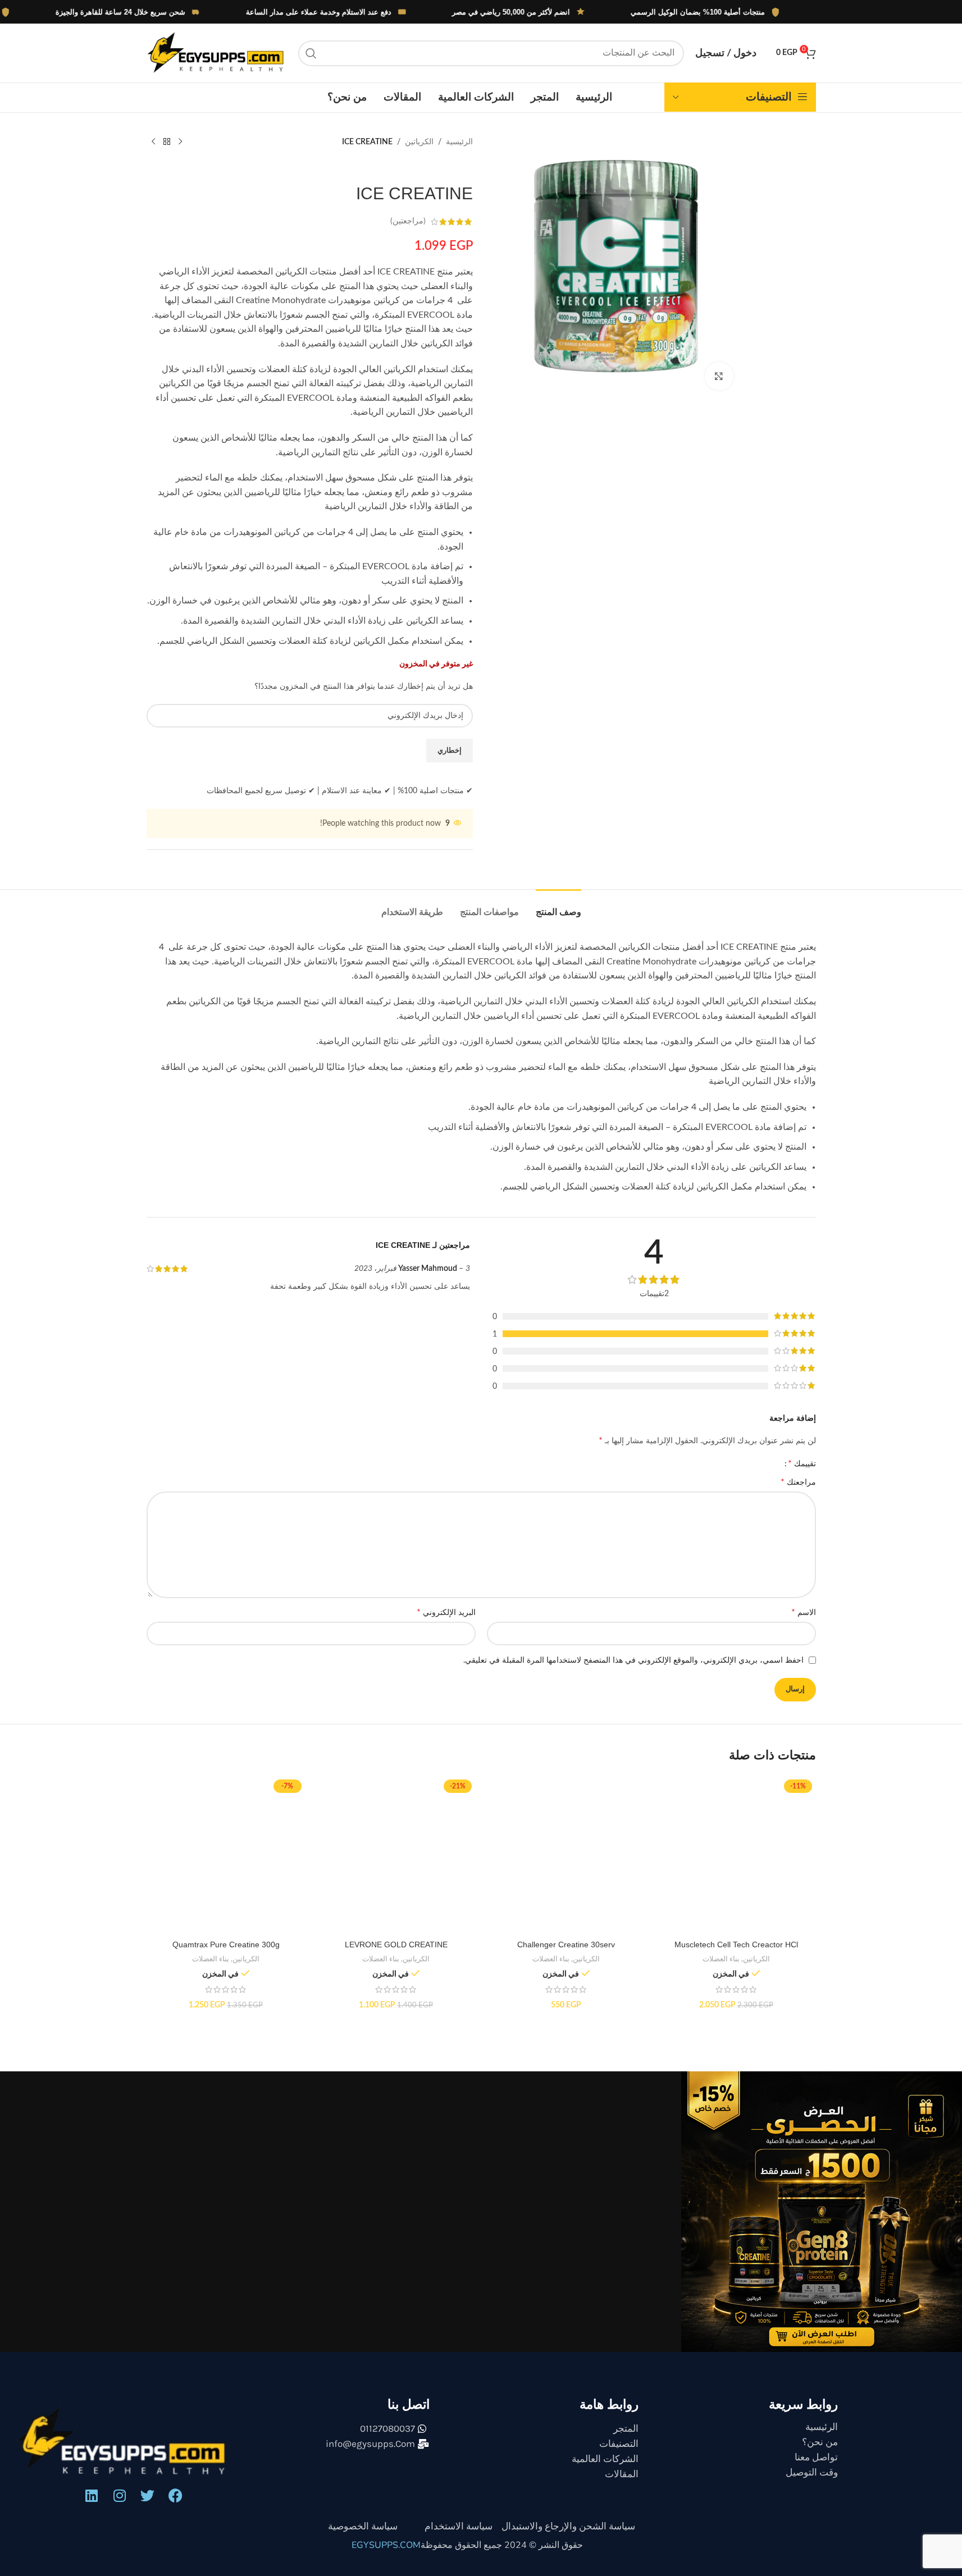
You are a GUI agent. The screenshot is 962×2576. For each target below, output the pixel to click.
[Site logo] (217, 53)
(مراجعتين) (408, 222)
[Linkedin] (92, 2495)
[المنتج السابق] (180, 142)
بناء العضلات (721, 1959)
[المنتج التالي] (153, 142)
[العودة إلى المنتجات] (167, 142)
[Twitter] (148, 2495)
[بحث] (311, 53)
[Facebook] (176, 2495)
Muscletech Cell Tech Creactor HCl (736, 1944)
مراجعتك (798, 1482)
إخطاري (450, 751)
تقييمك (802, 1463)
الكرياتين (419, 142)
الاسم (804, 1612)
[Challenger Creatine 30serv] (566, 1855)
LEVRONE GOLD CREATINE (396, 1944)
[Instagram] (120, 2495)
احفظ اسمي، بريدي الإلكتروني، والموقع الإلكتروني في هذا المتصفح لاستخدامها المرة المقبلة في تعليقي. (633, 1660)
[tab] (558, 906)
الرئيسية (459, 142)
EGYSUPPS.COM (386, 2545)
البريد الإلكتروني (446, 1612)
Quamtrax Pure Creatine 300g (226, 1944)
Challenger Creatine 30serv (566, 1944)
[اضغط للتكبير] (719, 376)
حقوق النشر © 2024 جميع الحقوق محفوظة (502, 2545)
